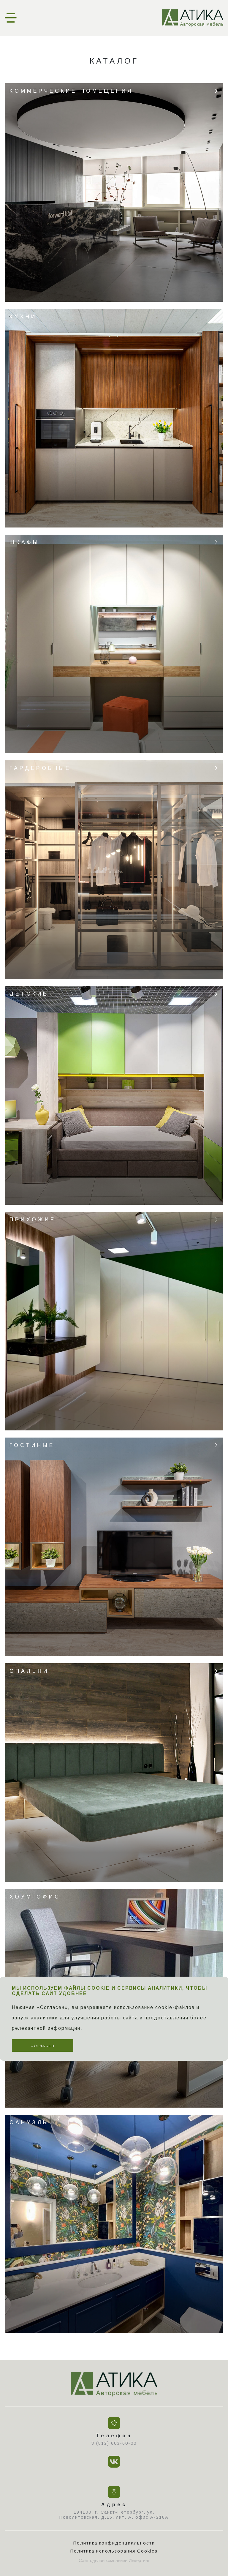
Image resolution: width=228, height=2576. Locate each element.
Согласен (43, 2046)
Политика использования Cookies (114, 2551)
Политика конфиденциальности (114, 2543)
